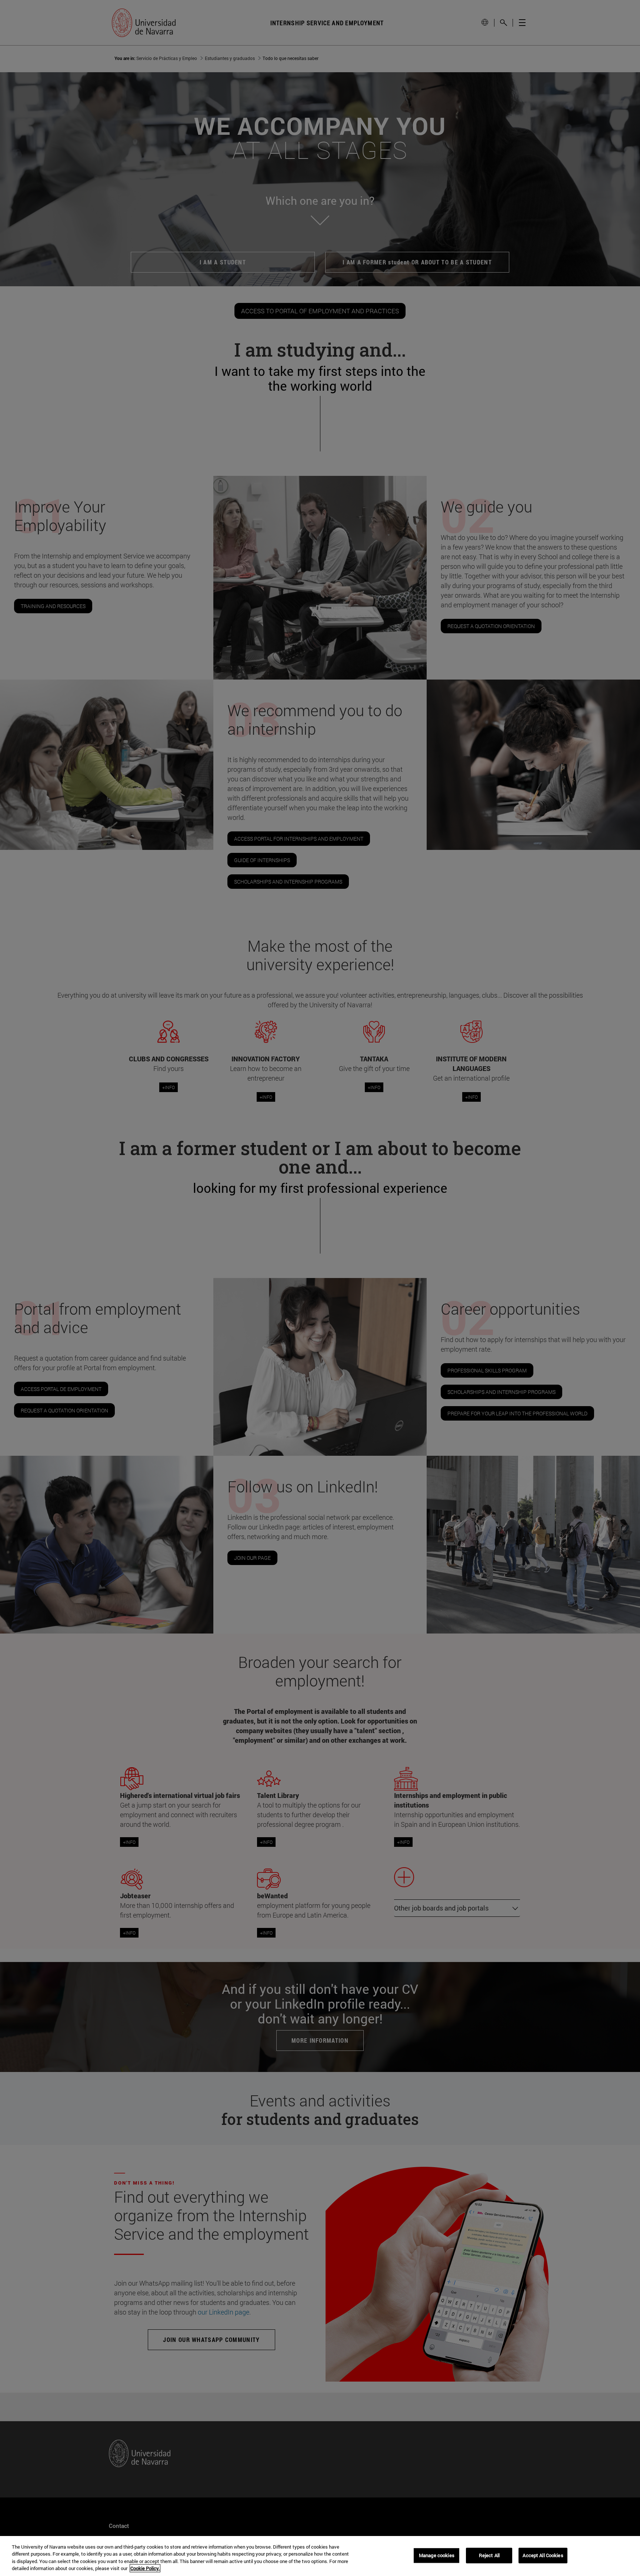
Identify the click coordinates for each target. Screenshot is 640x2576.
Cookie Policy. (145, 2568)
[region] (320, 2556)
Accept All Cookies (543, 2555)
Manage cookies (437, 2555)
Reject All (489, 2555)
